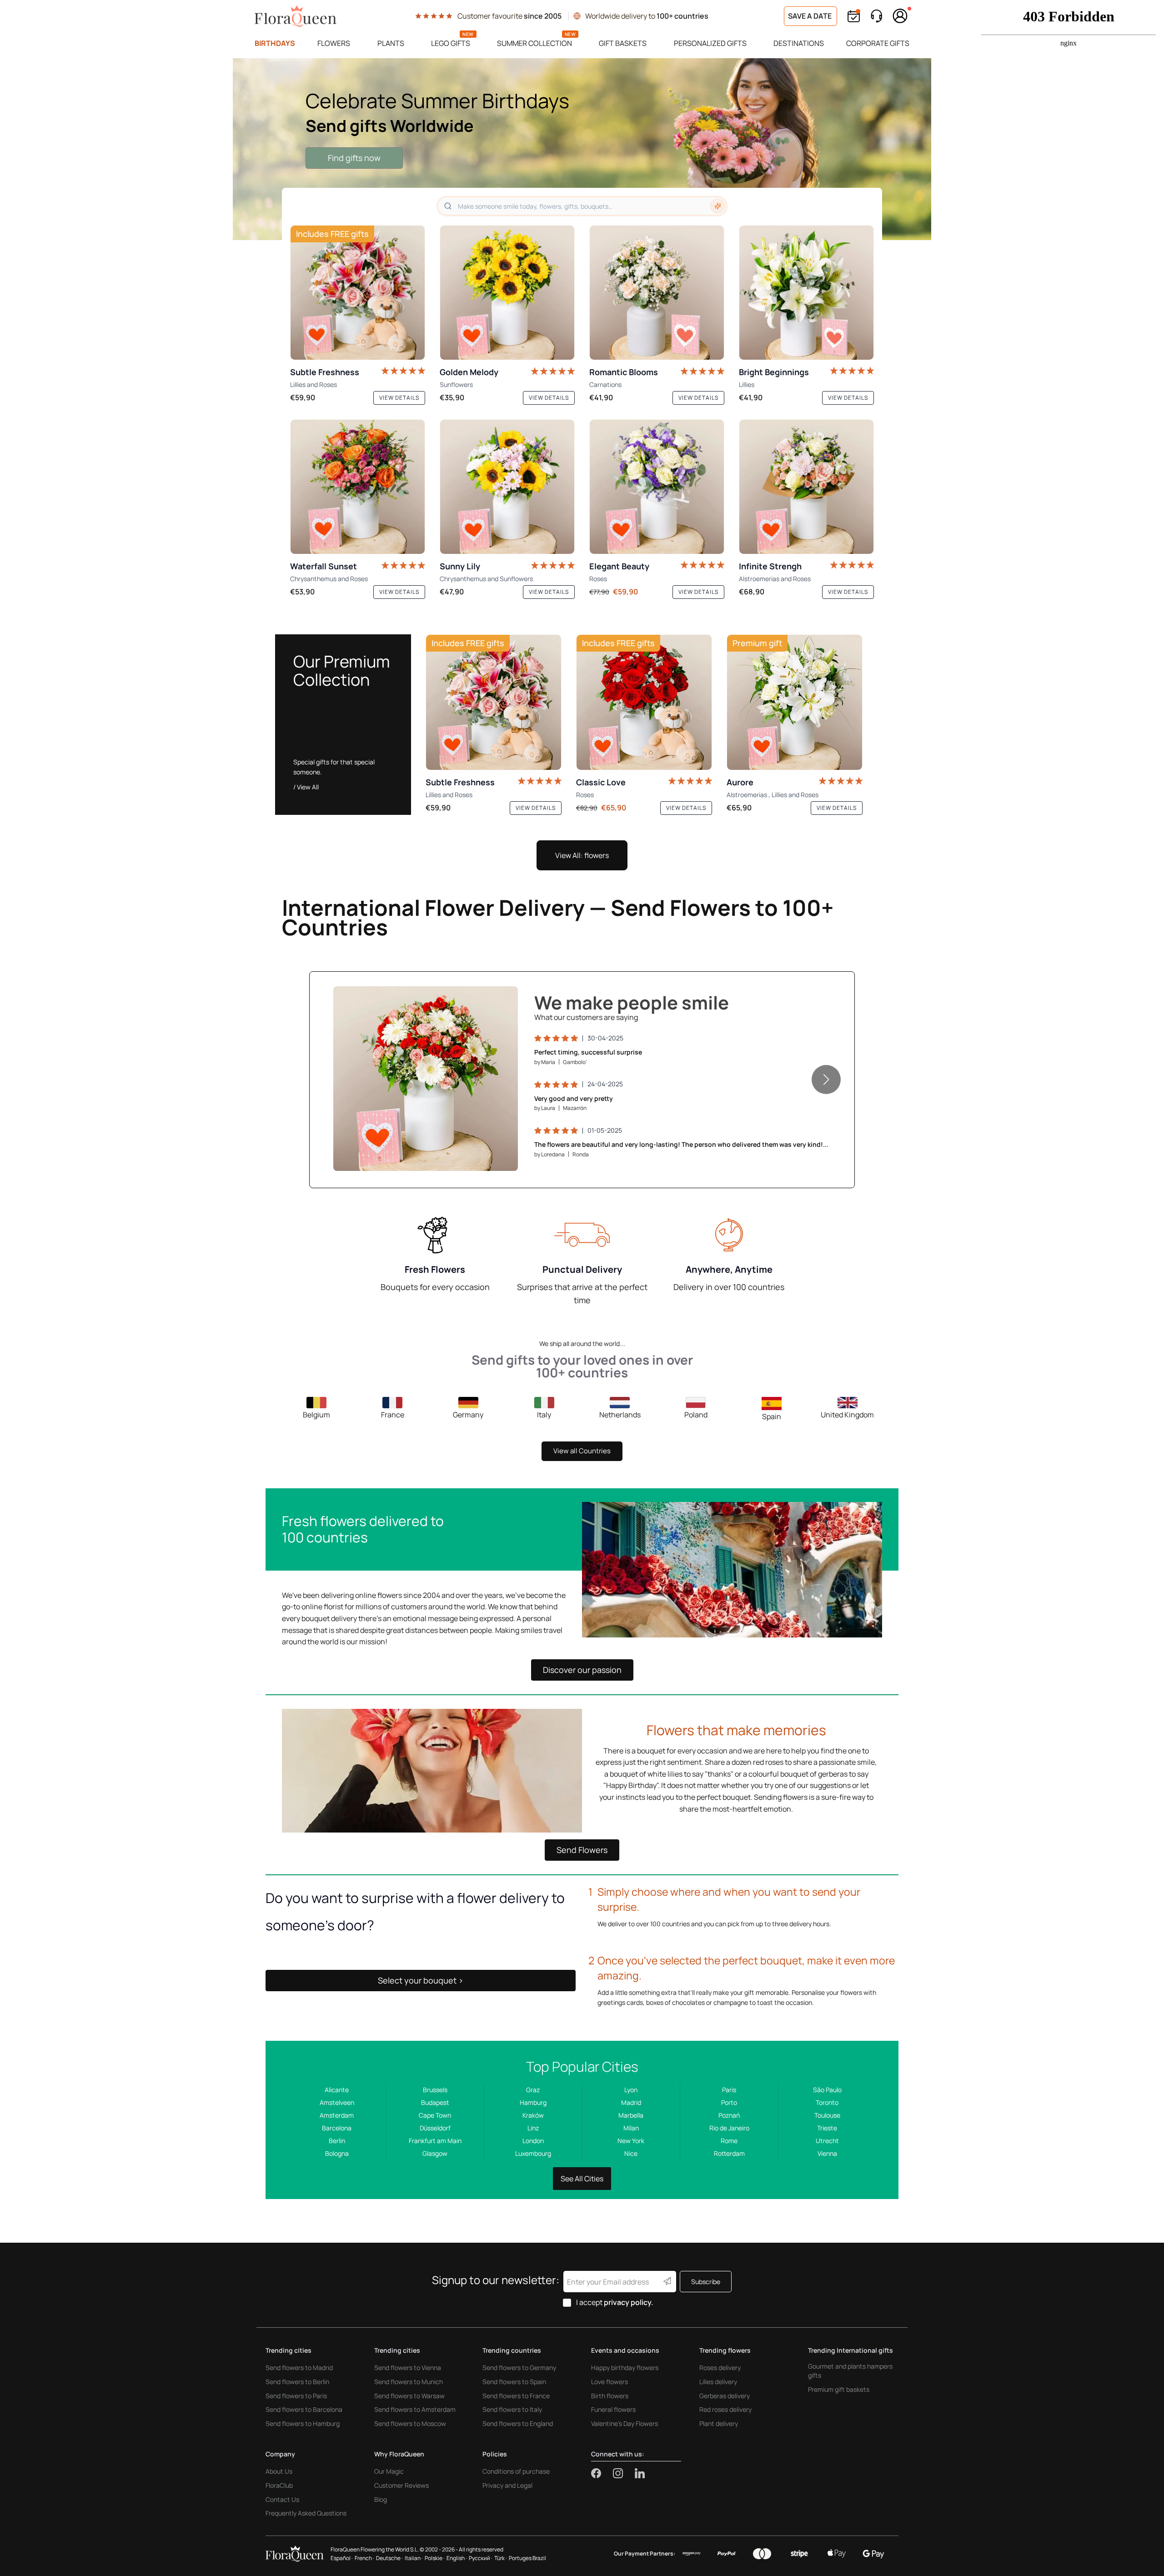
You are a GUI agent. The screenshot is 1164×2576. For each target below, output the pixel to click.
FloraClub (279, 2485)
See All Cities (582, 2179)
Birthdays (275, 43)
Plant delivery (719, 2423)
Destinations (799, 43)
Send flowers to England (518, 2423)
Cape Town (435, 2115)
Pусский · (481, 2558)
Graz (533, 2090)
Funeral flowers (613, 2409)
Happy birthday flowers (625, 2368)
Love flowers (610, 2382)
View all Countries (582, 1451)
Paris (729, 2090)
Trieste (827, 2128)
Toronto (827, 2102)
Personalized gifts (710, 43)
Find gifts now (354, 158)
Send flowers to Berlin (297, 2382)
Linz (533, 2128)
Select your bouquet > (421, 1980)
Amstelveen (337, 2102)
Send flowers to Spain (514, 2382)
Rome (729, 2141)
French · (364, 2558)
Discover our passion (582, 1670)
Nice (631, 2153)
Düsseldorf (435, 2128)
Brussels (435, 2090)
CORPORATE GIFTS (878, 43)
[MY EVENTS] (854, 16)
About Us (279, 2471)
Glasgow (435, 2153)
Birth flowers (610, 2396)
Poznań (729, 2115)
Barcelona (337, 2128)
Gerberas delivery (725, 2396)
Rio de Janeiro (729, 2128)
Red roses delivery (725, 2409)
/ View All (306, 787)
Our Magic (389, 2471)
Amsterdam (337, 2115)
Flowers (334, 43)
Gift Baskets (623, 43)
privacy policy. (629, 2302)
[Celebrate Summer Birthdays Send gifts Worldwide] (582, 149)
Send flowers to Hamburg (303, 2423)
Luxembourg (533, 2153)
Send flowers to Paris (296, 2396)
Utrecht (827, 2141)
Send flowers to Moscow (410, 2423)
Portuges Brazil (527, 2558)
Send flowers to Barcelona (304, 2409)
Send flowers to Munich (409, 2382)
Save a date (810, 16)
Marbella (631, 2115)
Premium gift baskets (839, 2389)
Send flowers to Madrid (299, 2368)
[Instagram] (624, 2473)
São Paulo (827, 2090)
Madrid (631, 2102)
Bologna (337, 2153)
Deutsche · (389, 2558)
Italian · (414, 2558)
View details (399, 398)
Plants (391, 43)
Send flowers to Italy (512, 2409)
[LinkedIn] (640, 2473)
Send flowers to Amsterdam (415, 2409)
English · (457, 2558)
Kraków (533, 2115)
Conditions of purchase (516, 2471)
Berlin (337, 2141)
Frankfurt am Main (435, 2141)
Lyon (631, 2090)
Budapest (435, 2102)
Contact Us (282, 2499)
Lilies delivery (718, 2382)
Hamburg (533, 2102)
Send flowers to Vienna (408, 2368)
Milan (631, 2128)
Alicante (337, 2090)
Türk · (501, 2558)
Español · (342, 2558)
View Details (484, 1154)
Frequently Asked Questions (306, 2513)
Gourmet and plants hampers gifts (850, 2371)
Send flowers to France (516, 2396)
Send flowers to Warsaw (409, 2396)
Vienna (827, 2153)
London (533, 2141)
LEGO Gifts (451, 43)
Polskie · (435, 2558)
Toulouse (827, 2115)
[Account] (900, 16)
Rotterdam (729, 2153)
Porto (729, 2102)
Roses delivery (720, 2368)
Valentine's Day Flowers (625, 2423)
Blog (381, 2499)
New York (631, 2141)
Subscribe (706, 2282)
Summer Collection (534, 43)
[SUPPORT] (876, 16)
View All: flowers (582, 855)
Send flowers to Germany (519, 2368)
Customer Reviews (401, 2485)
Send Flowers (582, 1850)
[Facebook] (602, 2473)
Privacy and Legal (507, 2485)
